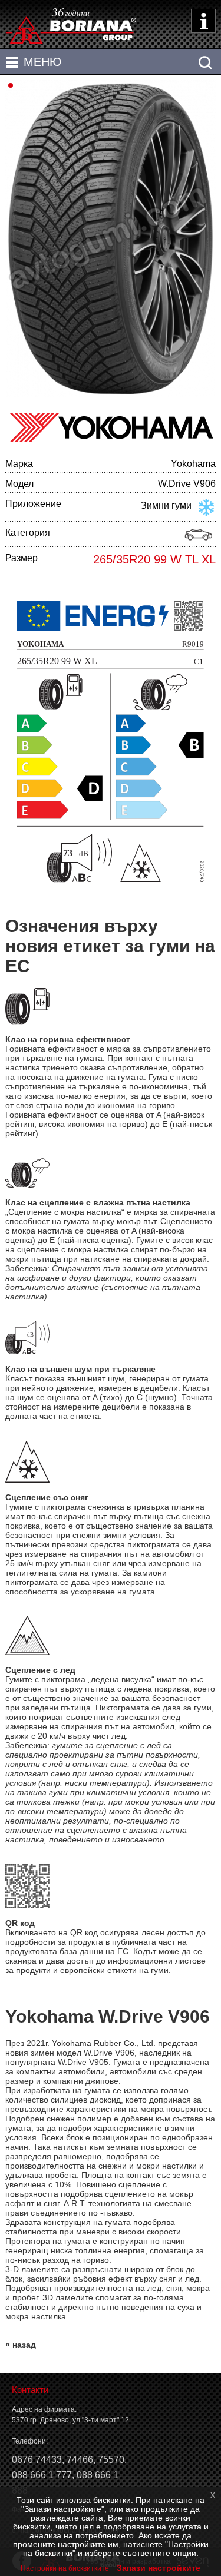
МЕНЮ (42, 62)
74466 (80, 2460)
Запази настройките (159, 2568)
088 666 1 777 (42, 2475)
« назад (21, 2345)
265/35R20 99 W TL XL (154, 559)
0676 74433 (37, 2460)
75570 (111, 2460)
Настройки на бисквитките (65, 2568)
